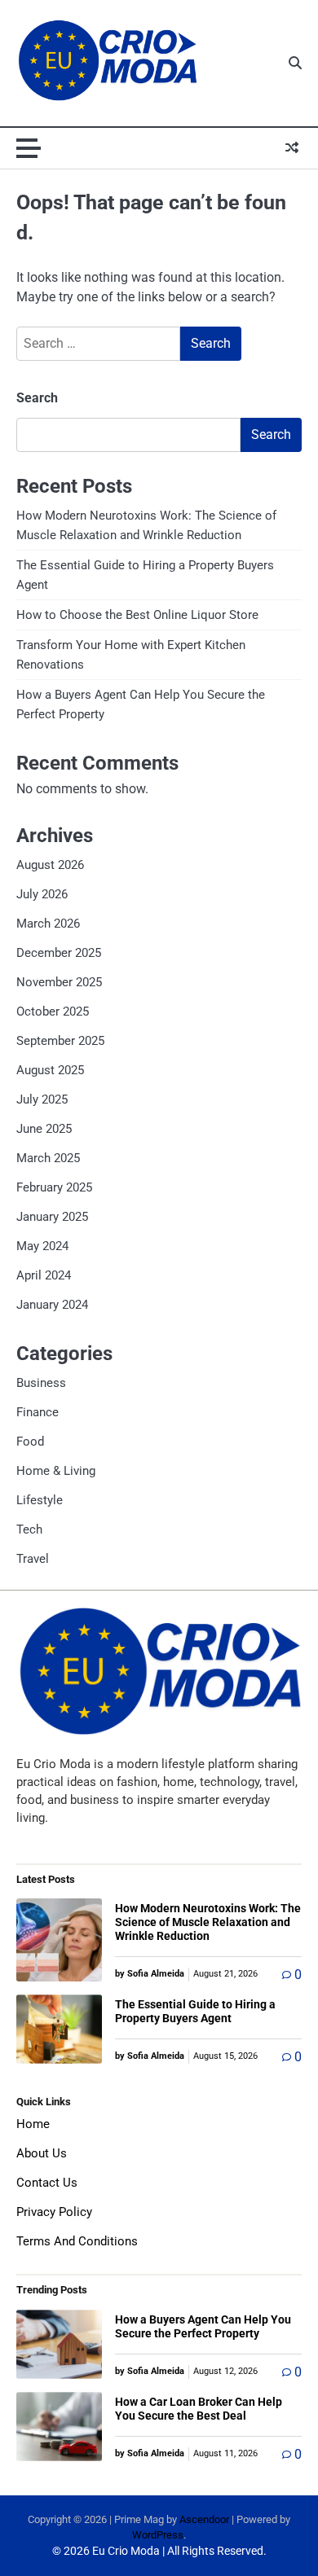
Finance (38, 1412)
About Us (42, 2153)
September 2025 (60, 1041)
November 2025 (59, 982)
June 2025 (44, 1129)
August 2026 (50, 865)
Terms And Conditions (77, 2241)
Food (30, 1442)
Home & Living (56, 1471)
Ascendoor (204, 2519)
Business (41, 1383)
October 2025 (53, 1012)
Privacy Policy (54, 2212)
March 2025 (48, 1158)
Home (33, 2124)
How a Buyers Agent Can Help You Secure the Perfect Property (203, 2326)
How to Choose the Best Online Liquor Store (137, 615)
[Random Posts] (292, 148)
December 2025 (59, 953)
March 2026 (48, 924)
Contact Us (47, 2183)
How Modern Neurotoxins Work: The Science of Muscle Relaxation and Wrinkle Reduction (208, 1922)
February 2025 (54, 1187)
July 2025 (42, 1099)
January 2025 (52, 1217)
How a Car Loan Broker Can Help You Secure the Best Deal (199, 2409)
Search (37, 398)
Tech (29, 1529)
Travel (33, 1559)
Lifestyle (40, 1500)
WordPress (158, 2535)
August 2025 (50, 1070)
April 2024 (44, 1275)
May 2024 (42, 1246)
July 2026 (42, 894)
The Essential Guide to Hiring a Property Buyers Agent (195, 2011)
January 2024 (52, 1305)
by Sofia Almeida (150, 1974)
